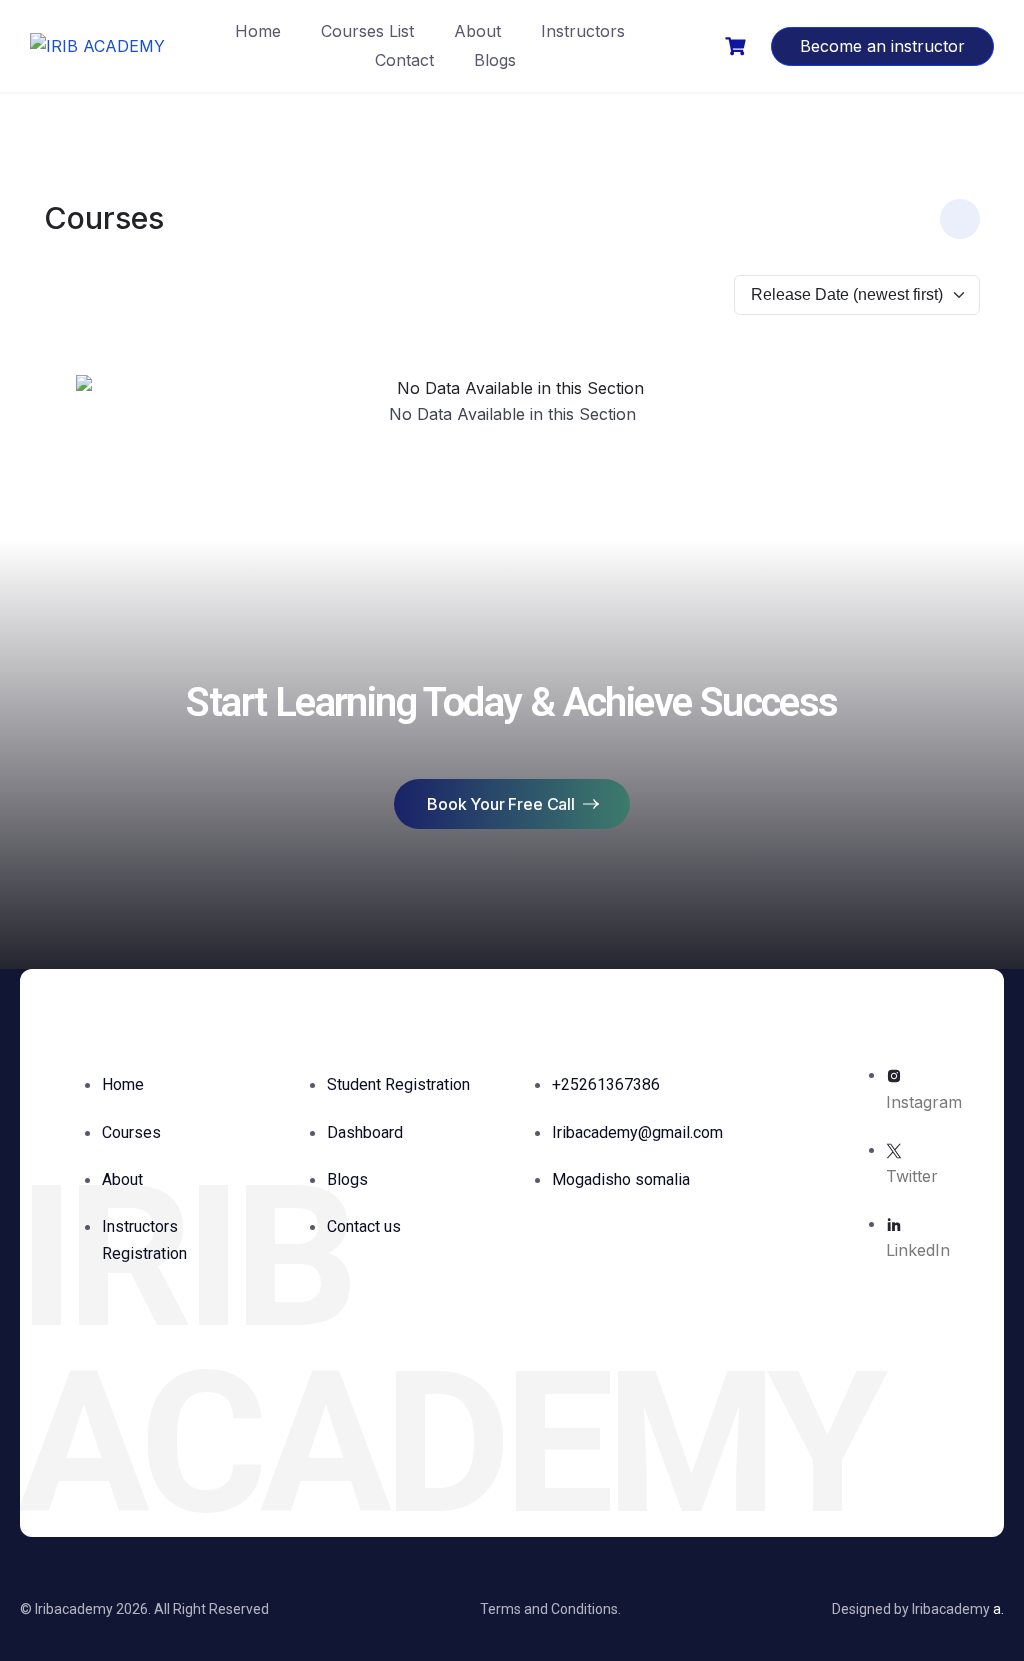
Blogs (495, 60)
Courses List (367, 31)
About (477, 31)
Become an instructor (882, 46)
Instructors (583, 31)
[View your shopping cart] (738, 46)
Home (258, 31)
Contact (404, 60)
